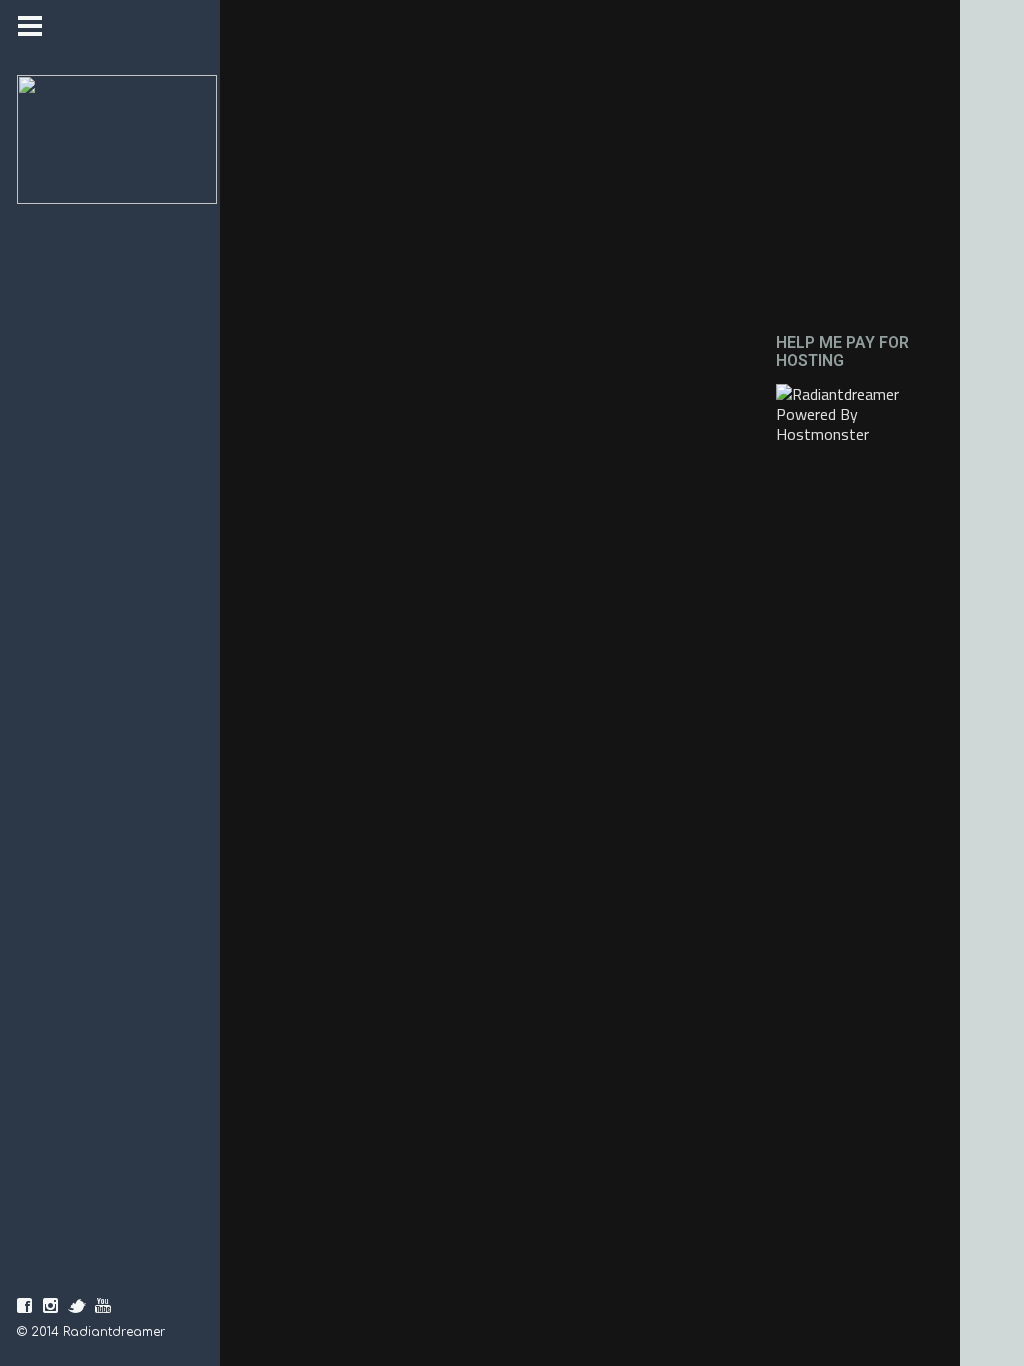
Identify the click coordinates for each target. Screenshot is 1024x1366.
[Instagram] (51, 1306)
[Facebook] (25, 1306)
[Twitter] (77, 1306)
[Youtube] (103, 1306)
